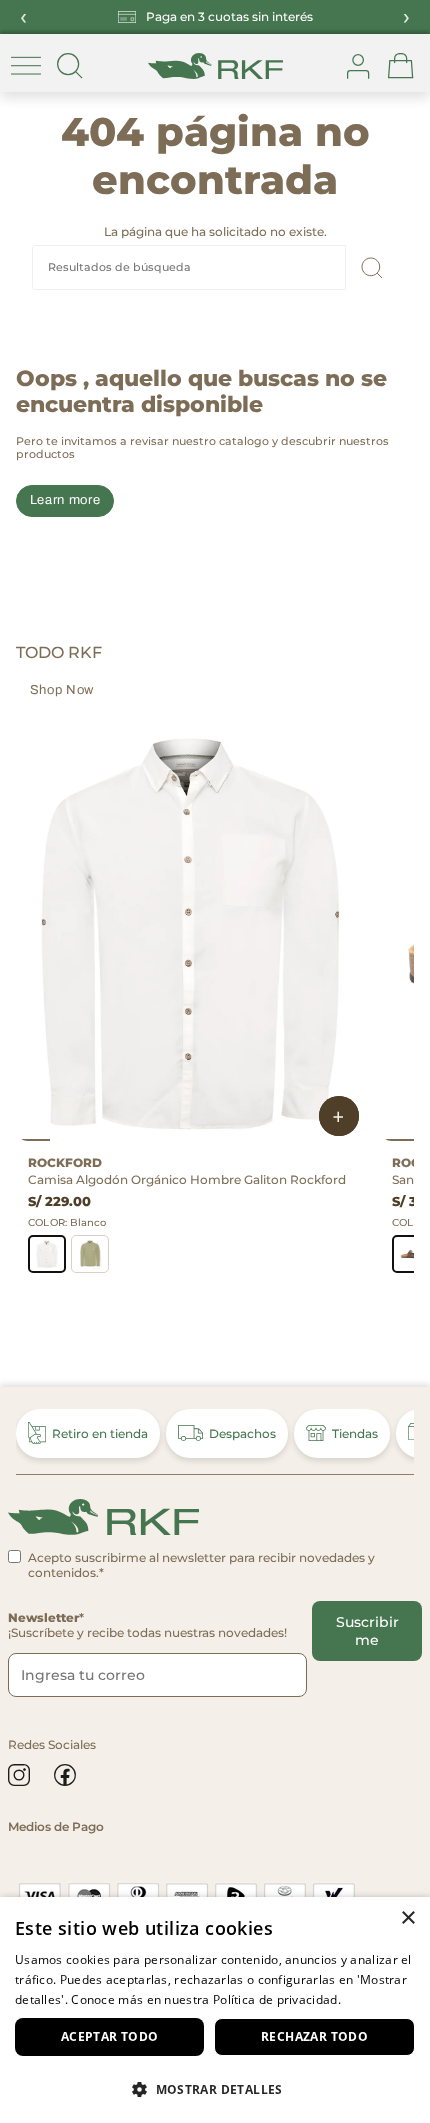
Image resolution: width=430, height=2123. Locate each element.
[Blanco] (47, 1254)
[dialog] (215, 2010)
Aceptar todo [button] (110, 2036)
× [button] (407, 1918)
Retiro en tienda (100, 1433)
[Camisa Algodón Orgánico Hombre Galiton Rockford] (190, 932)
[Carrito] (401, 66)
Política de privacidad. (277, 1999)
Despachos (242, 1433)
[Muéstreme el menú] (26, 66)
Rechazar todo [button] (314, 2036)
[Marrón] (411, 1254)
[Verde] (90, 1254)
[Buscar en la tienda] (70, 66)
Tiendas (355, 1433)
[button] (215, 2088)
